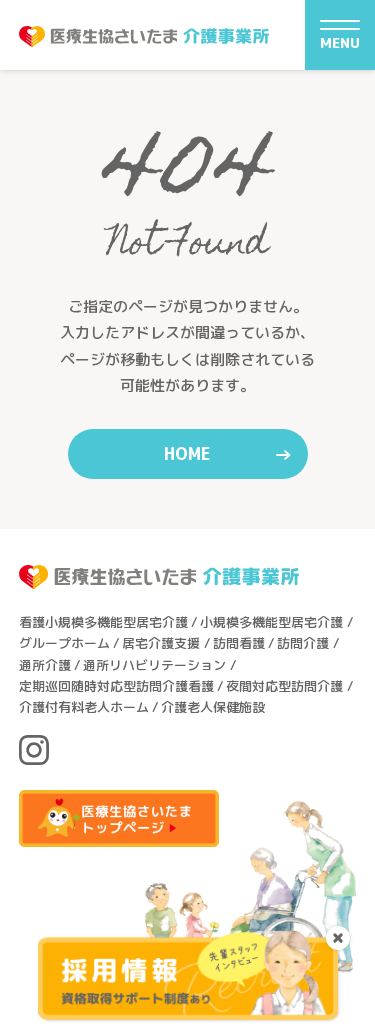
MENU (340, 42)
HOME (187, 454)
